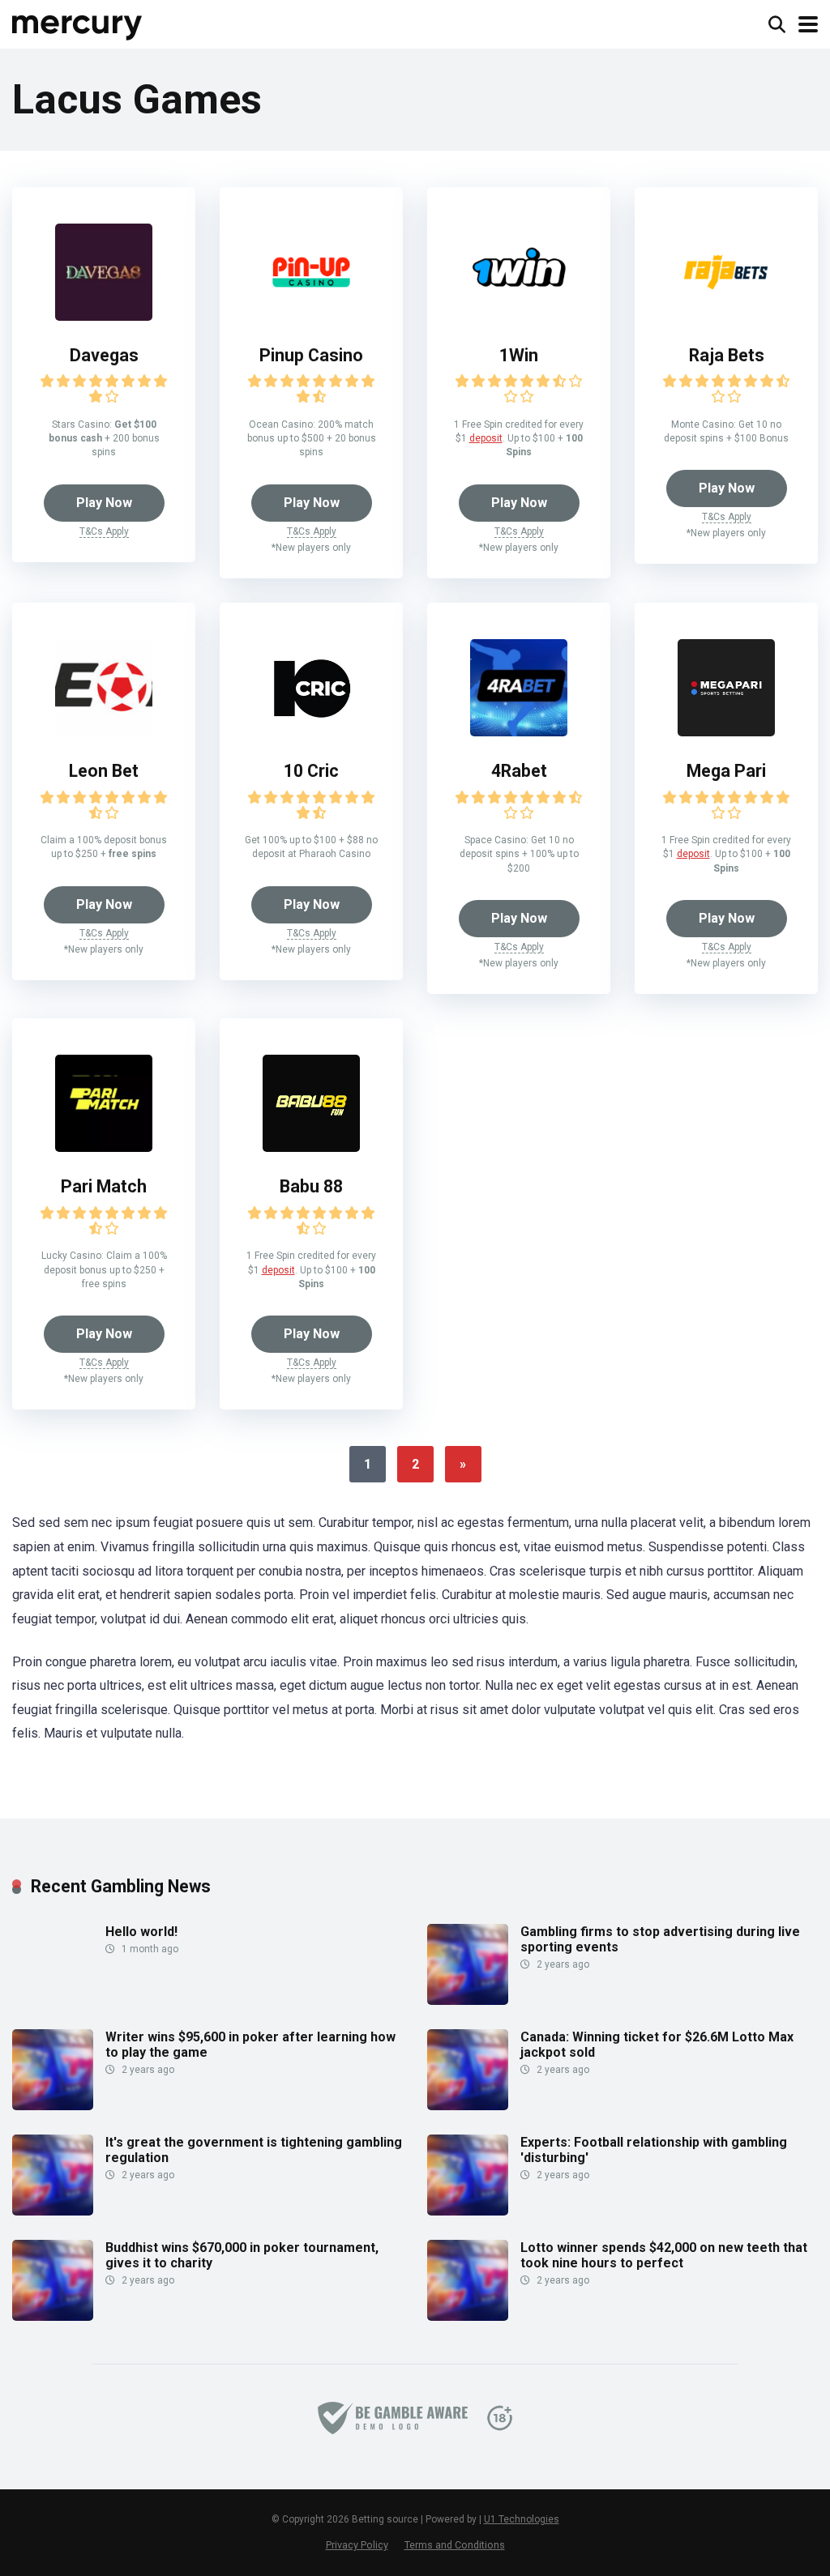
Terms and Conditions (455, 2545)
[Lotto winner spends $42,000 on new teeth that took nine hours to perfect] (468, 2316)
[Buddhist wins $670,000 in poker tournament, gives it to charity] (53, 2316)
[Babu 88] (311, 1147)
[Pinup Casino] (311, 316)
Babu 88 (311, 1186)
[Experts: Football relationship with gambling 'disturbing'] (468, 2211)
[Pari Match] (104, 1147)
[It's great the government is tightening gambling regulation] (53, 2211)
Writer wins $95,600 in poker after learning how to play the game (250, 2045)
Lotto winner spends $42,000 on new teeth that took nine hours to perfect (664, 2255)
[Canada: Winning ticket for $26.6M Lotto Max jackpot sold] (468, 2106)
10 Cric (311, 771)
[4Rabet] (519, 732)
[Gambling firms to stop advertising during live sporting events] (468, 2000)
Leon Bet (104, 771)
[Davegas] (104, 316)
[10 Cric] (311, 732)
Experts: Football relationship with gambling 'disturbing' (654, 2150)
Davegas (104, 355)
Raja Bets (727, 355)
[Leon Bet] (104, 732)
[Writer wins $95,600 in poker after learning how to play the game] (53, 2106)
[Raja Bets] (726, 316)
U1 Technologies (522, 2519)
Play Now (104, 503)
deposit (486, 438)
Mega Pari (726, 771)
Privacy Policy (357, 2545)
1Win (519, 355)
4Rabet (519, 771)
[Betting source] (78, 22)
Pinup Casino (311, 355)
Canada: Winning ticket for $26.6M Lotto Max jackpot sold (657, 2045)
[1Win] (519, 316)
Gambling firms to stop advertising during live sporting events (660, 1939)
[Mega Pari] (726, 732)
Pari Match (104, 1186)
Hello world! (141, 1932)
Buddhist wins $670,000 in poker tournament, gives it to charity (242, 2255)
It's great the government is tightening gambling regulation (254, 2150)
